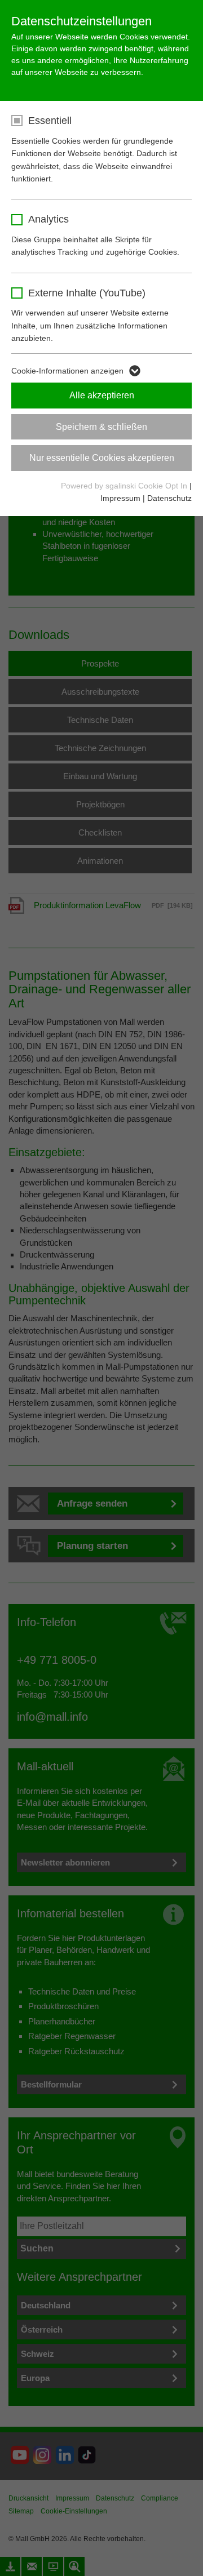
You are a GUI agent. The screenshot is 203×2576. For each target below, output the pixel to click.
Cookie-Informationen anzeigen (67, 371)
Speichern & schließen (101, 427)
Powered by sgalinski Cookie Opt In (125, 486)
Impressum (120, 498)
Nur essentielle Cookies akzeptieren (102, 458)
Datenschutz (169, 498)
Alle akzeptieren (102, 395)
